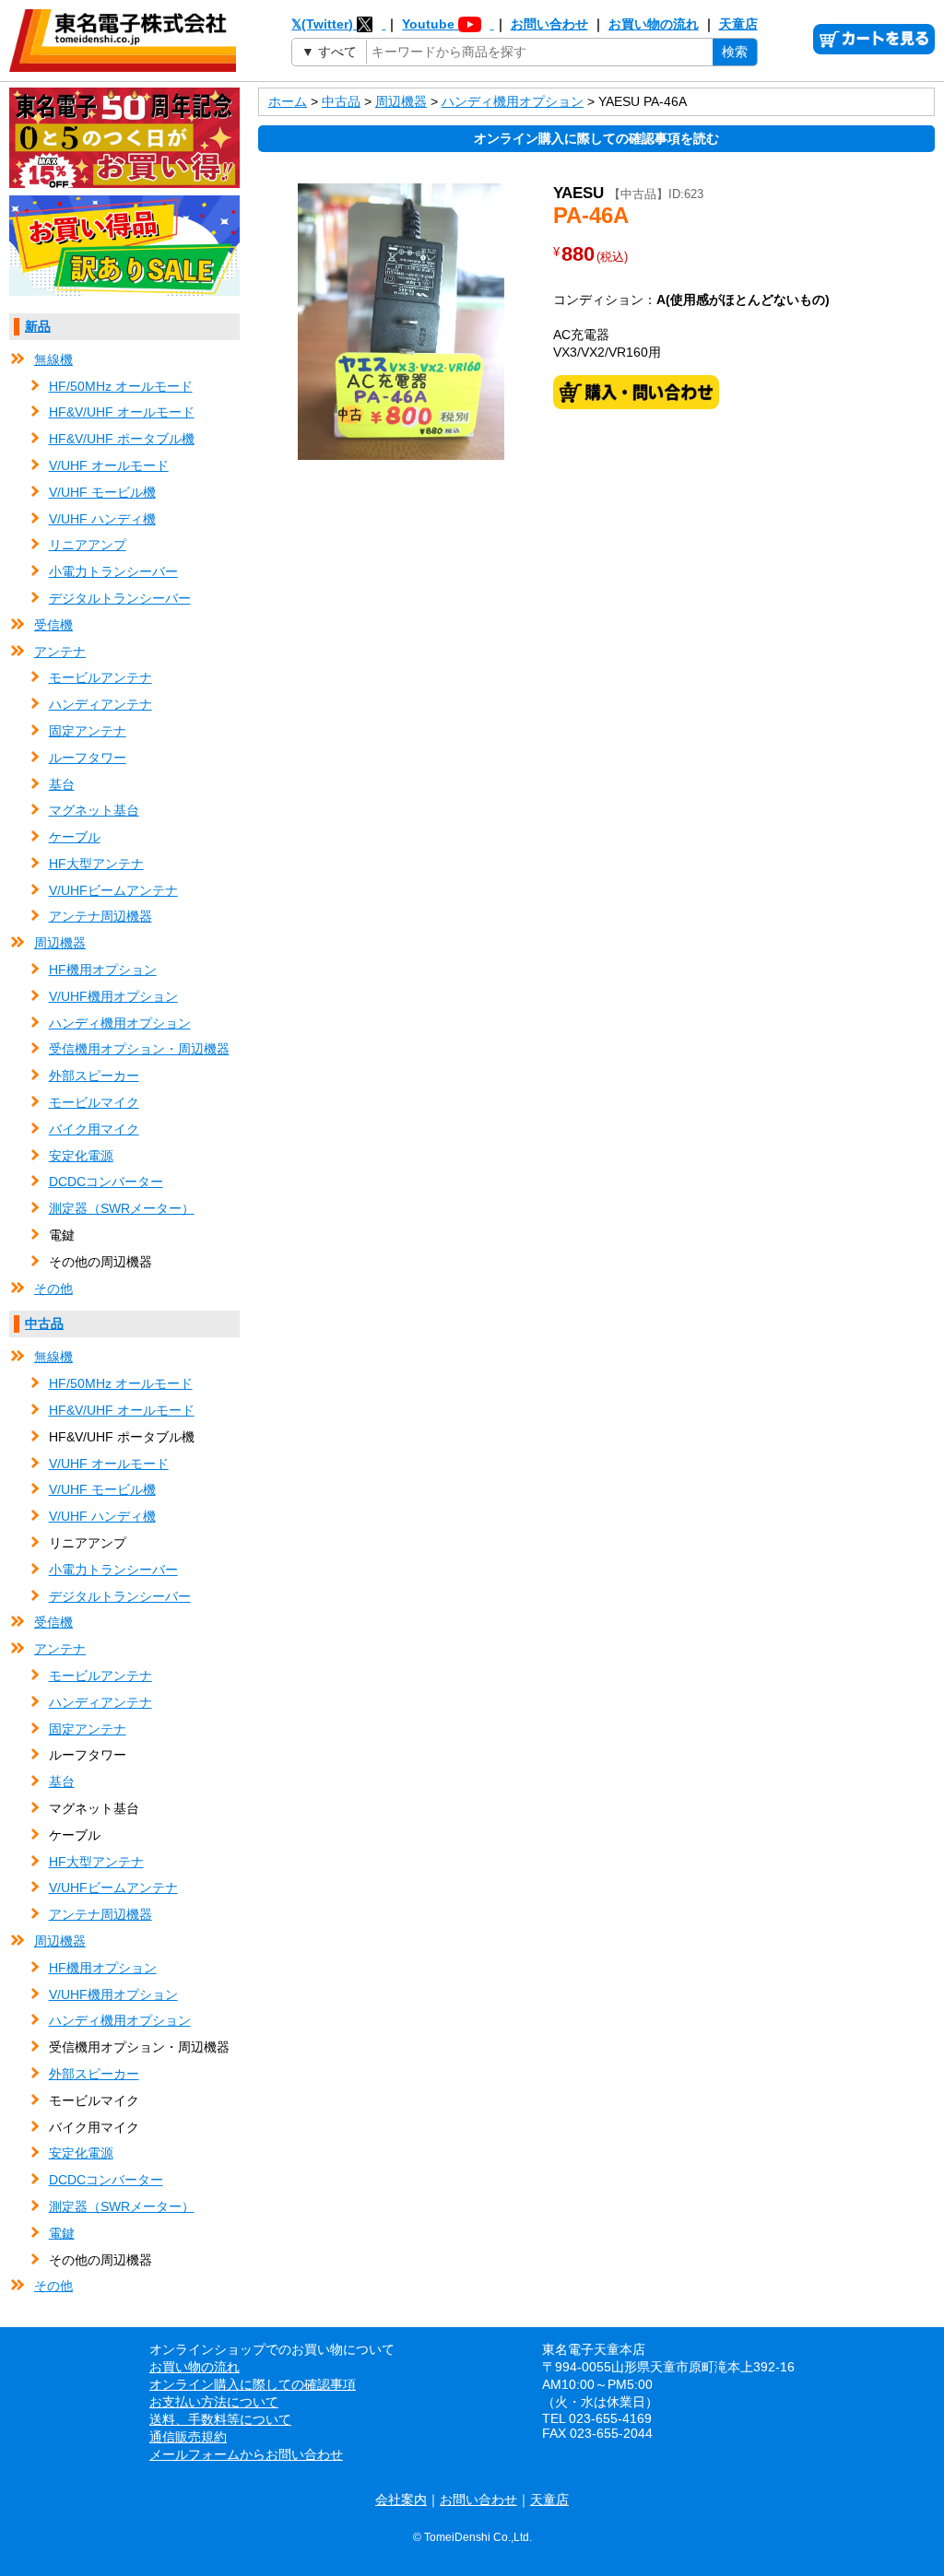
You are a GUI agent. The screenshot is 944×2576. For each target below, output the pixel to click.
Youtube (430, 24)
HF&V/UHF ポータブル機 (122, 439)
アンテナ (60, 652)
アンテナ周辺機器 (100, 916)
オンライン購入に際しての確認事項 (253, 2384)
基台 (62, 784)
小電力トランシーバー (113, 571)
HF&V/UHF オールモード (122, 412)
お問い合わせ (549, 24)
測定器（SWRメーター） (122, 1208)
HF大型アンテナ (96, 864)
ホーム (288, 101)
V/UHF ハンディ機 (102, 519)
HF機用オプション (103, 970)
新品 (38, 326)
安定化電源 (81, 1156)
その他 (53, 1288)
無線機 (53, 359)
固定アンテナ (88, 731)
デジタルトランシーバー (120, 598)
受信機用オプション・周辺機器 (139, 1049)
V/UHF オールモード (109, 465)
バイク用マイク (94, 1129)
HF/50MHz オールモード (121, 386)
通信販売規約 (188, 2437)
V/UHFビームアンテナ (113, 890)
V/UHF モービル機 (102, 492)
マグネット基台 (94, 810)
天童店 (738, 24)
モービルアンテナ (100, 677)
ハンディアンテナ (100, 704)
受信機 (53, 625)
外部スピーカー (94, 1076)
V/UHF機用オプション (113, 996)
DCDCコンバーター (106, 1182)
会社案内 (401, 2500)
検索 (735, 52)
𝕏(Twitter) (324, 24)
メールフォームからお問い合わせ (246, 2454)
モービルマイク (94, 1102)
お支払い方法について (214, 2402)
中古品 (44, 1323)
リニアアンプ (88, 545)
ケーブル (75, 837)
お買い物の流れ (654, 24)
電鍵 (62, 2233)
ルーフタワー (88, 758)
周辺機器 (60, 943)
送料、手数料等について (220, 2419)
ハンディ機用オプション (120, 1023)
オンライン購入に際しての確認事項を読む (596, 138)
